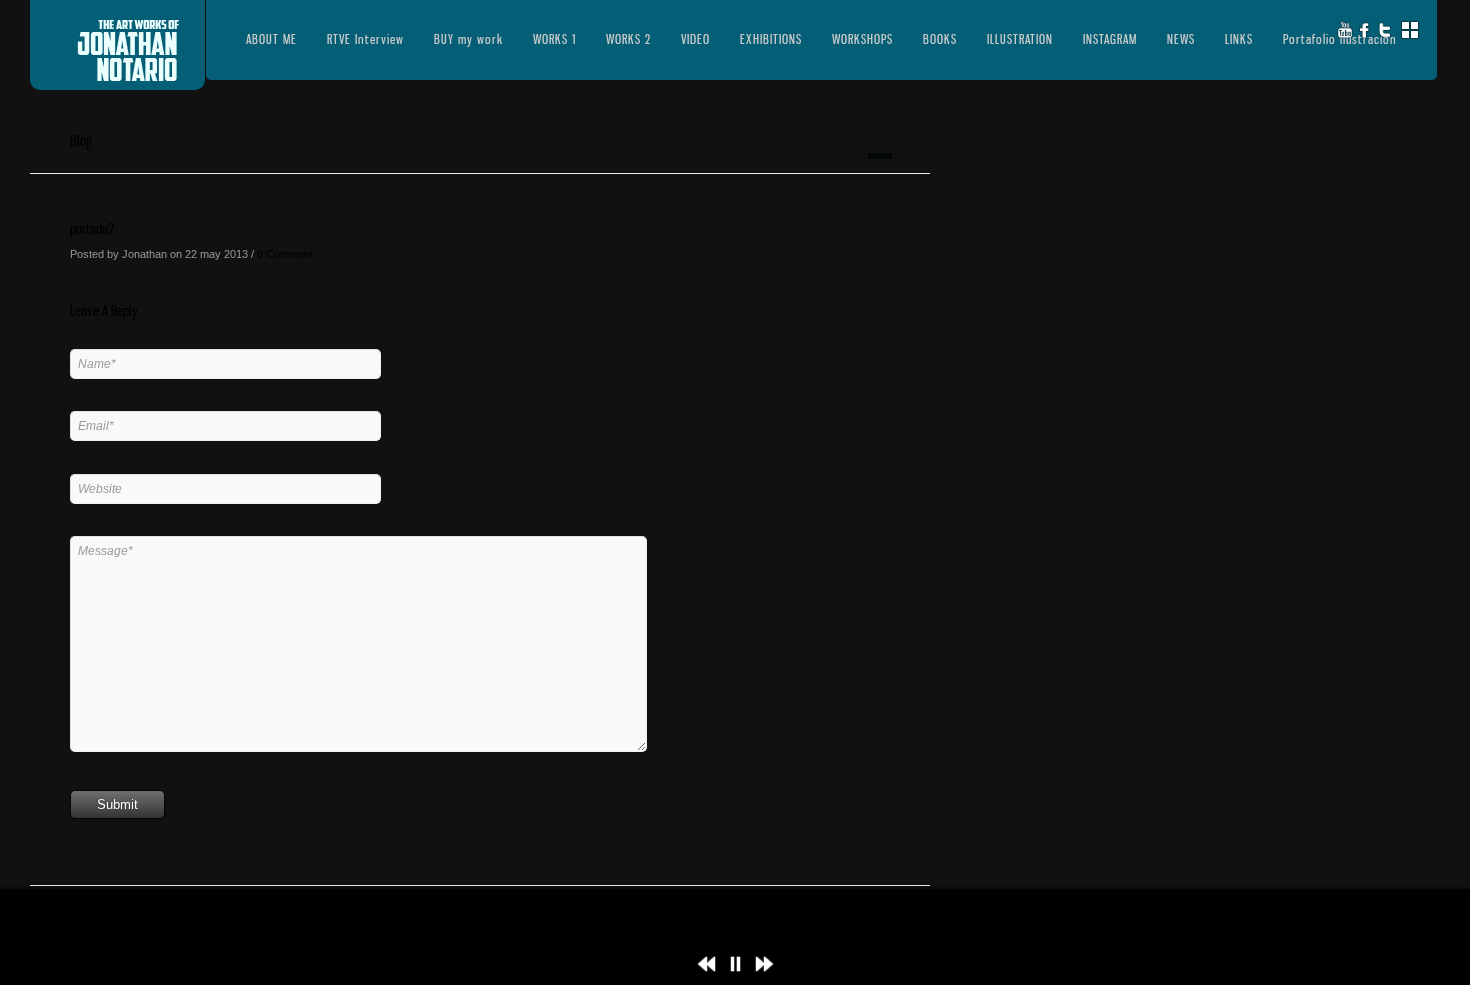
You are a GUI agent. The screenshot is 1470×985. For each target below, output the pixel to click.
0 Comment (285, 254)
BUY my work (468, 39)
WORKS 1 (554, 39)
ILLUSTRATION (1020, 39)
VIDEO (695, 39)
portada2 (92, 228)
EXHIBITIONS (771, 39)
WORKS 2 (628, 39)
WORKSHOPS (862, 39)
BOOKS (940, 39)
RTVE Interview (365, 39)
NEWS (1181, 39)
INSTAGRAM (1110, 39)
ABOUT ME (271, 39)
